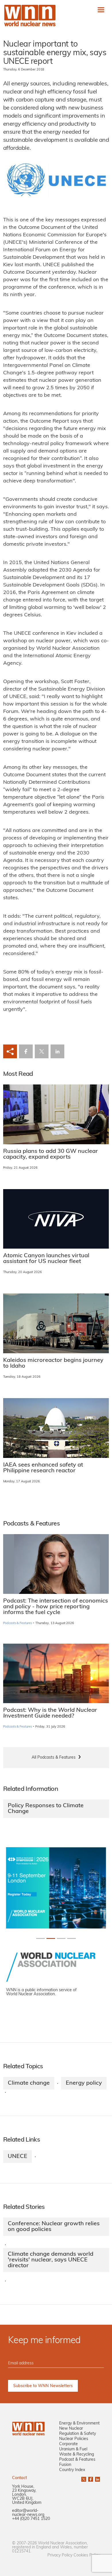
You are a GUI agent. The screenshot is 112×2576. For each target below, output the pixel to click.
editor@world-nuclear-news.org (28, 2513)
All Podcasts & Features (54, 1758)
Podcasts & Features (18, 1623)
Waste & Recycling (77, 2455)
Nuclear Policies (74, 2439)
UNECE (18, 2157)
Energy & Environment (79, 2423)
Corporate (68, 2444)
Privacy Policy (60, 2555)
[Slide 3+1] (72, 1938)
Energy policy (84, 2083)
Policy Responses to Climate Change (46, 1809)
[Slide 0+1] (40, 1938)
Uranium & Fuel (73, 2449)
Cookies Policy (87, 2555)
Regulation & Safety (78, 2434)
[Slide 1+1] (51, 1938)
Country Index (72, 2470)
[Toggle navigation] (101, 10)
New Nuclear (71, 2429)
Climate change (29, 2083)
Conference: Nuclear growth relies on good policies (54, 2227)
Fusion (65, 2465)
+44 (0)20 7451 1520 (31, 2519)
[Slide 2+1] (61, 1938)
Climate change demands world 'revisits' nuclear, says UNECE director (51, 2260)
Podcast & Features (77, 2460)
